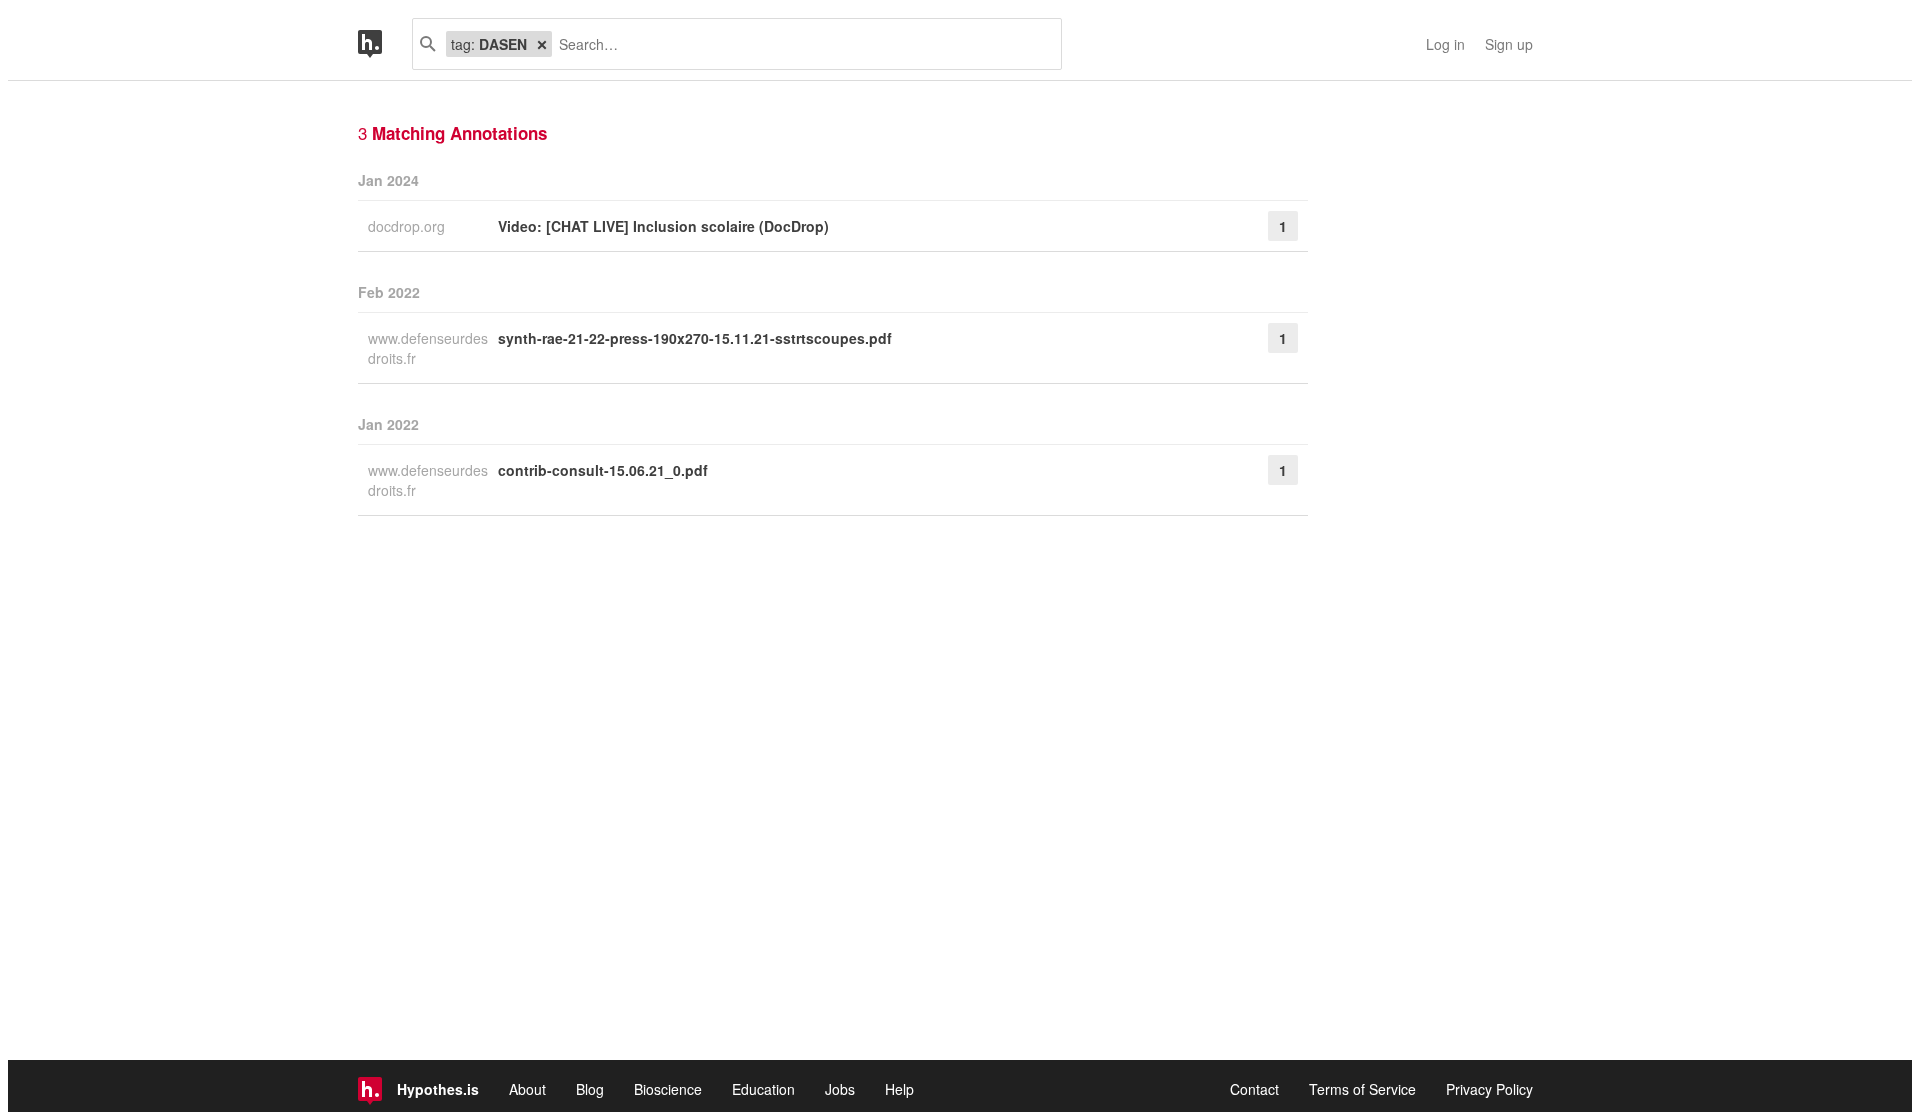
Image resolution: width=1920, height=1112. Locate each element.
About (527, 1089)
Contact (1254, 1089)
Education (763, 1089)
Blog (590, 1089)
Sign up (1509, 44)
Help (899, 1089)
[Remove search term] (542, 44)
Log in (1445, 44)
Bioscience (668, 1089)
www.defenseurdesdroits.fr (428, 348)
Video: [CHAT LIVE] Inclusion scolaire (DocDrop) (663, 226)
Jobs (840, 1089)
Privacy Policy (1489, 1089)
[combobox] (799, 44)
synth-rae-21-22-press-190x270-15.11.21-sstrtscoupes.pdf (695, 338)
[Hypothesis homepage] (385, 44)
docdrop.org (408, 226)
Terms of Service (1362, 1089)
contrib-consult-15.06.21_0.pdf (603, 470)
